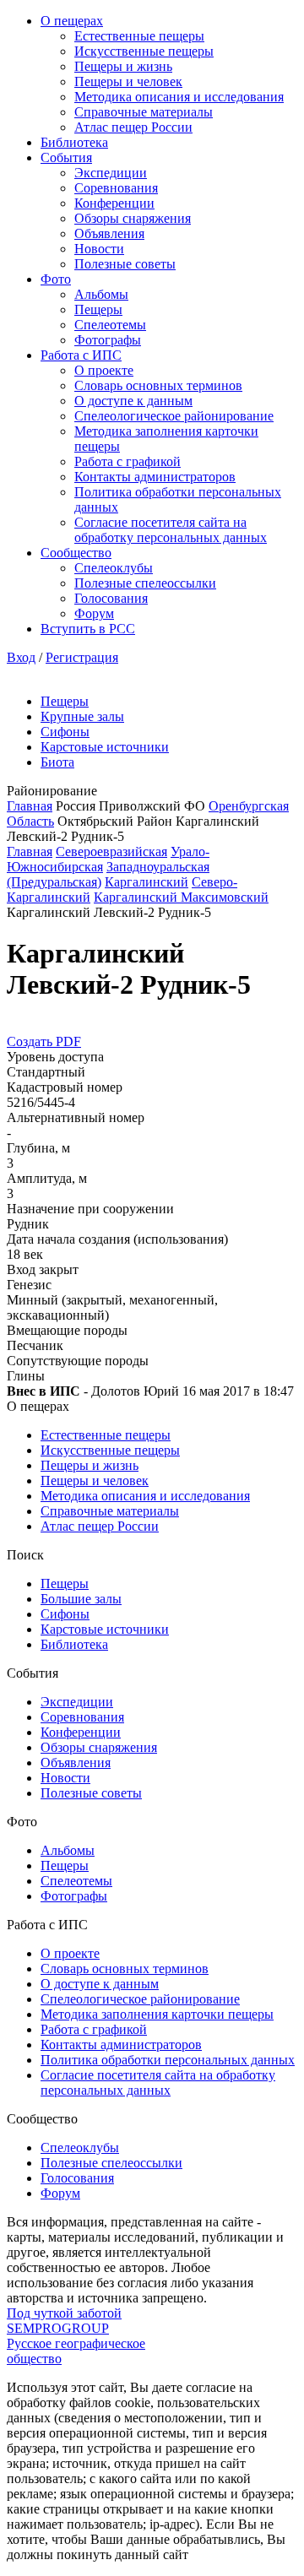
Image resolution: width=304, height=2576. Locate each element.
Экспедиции (111, 173)
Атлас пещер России (133, 127)
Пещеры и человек (128, 81)
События (66, 157)
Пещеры (98, 309)
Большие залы (81, 1599)
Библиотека (74, 142)
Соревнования (116, 188)
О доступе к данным (133, 401)
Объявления (109, 233)
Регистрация (82, 657)
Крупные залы (82, 716)
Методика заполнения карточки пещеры (157, 2014)
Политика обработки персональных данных (168, 2060)
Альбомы (101, 294)
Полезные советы (125, 264)
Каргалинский (147, 882)
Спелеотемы (110, 325)
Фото (56, 279)
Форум (94, 613)
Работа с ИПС (81, 355)
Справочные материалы (144, 112)
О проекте (104, 370)
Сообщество (76, 553)
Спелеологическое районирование (174, 416)
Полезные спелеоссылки (145, 583)
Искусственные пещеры (144, 51)
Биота (57, 762)
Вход (21, 657)
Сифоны (65, 732)
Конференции (114, 203)
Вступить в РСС (88, 629)
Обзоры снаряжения (133, 218)
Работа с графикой (128, 461)
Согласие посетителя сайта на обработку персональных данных (171, 530)
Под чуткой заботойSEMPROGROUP (64, 2321)
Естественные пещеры (139, 36)
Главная (30, 806)
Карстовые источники (105, 747)
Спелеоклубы (114, 568)
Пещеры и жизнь (123, 66)
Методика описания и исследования (179, 97)
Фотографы (108, 340)
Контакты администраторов (155, 477)
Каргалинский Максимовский (181, 897)
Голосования (111, 598)
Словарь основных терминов (158, 385)
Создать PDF (44, 1041)
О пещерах (72, 21)
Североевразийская (111, 851)
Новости (99, 249)
